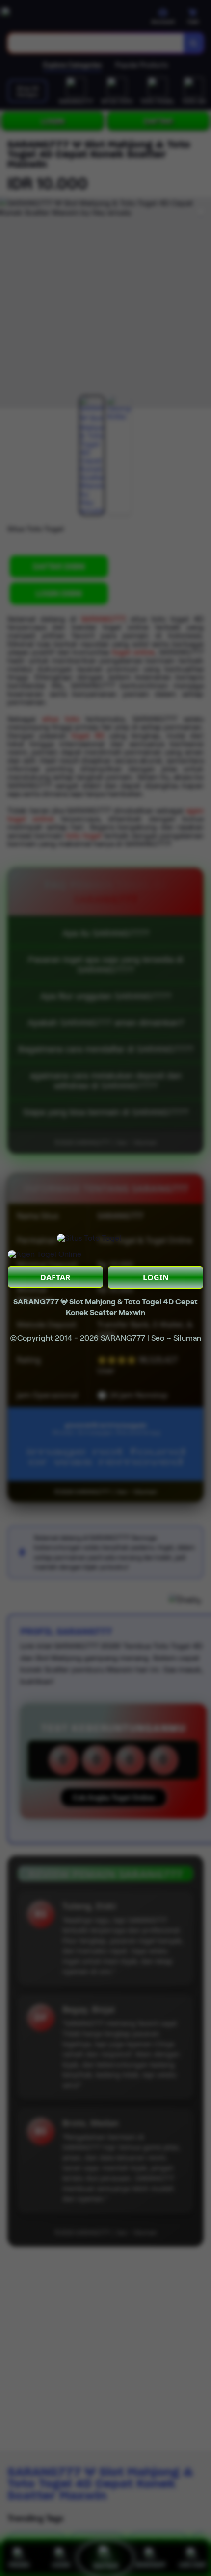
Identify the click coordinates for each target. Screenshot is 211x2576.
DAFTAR (55, 1277)
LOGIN (156, 1277)
